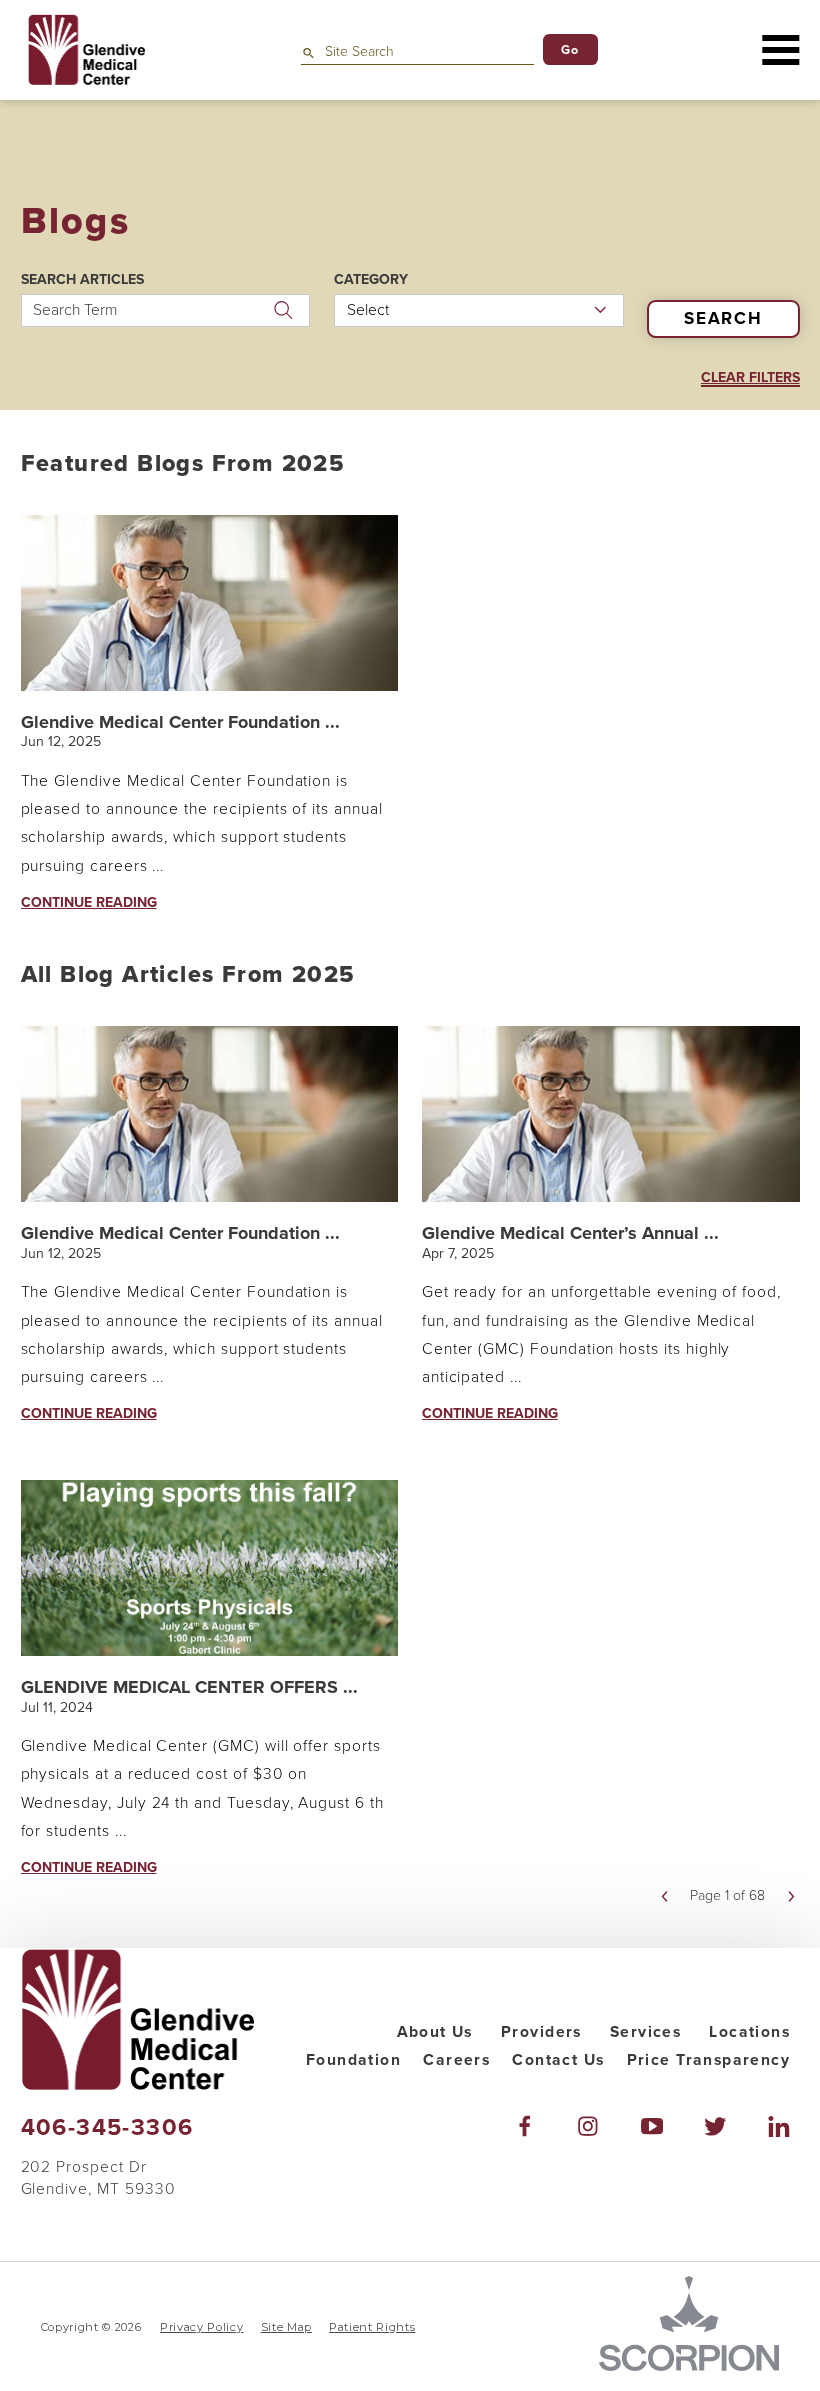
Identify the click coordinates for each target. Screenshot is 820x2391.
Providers (541, 2032)
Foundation (353, 2060)
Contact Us (558, 2060)
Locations (749, 2032)
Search (723, 318)
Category (371, 280)
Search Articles (82, 280)
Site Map (286, 2327)
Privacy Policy (201, 2327)
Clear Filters (750, 378)
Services (645, 2032)
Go (570, 50)
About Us (435, 2032)
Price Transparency (708, 2060)
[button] (780, 50)
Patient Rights (372, 2327)
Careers (456, 2060)
